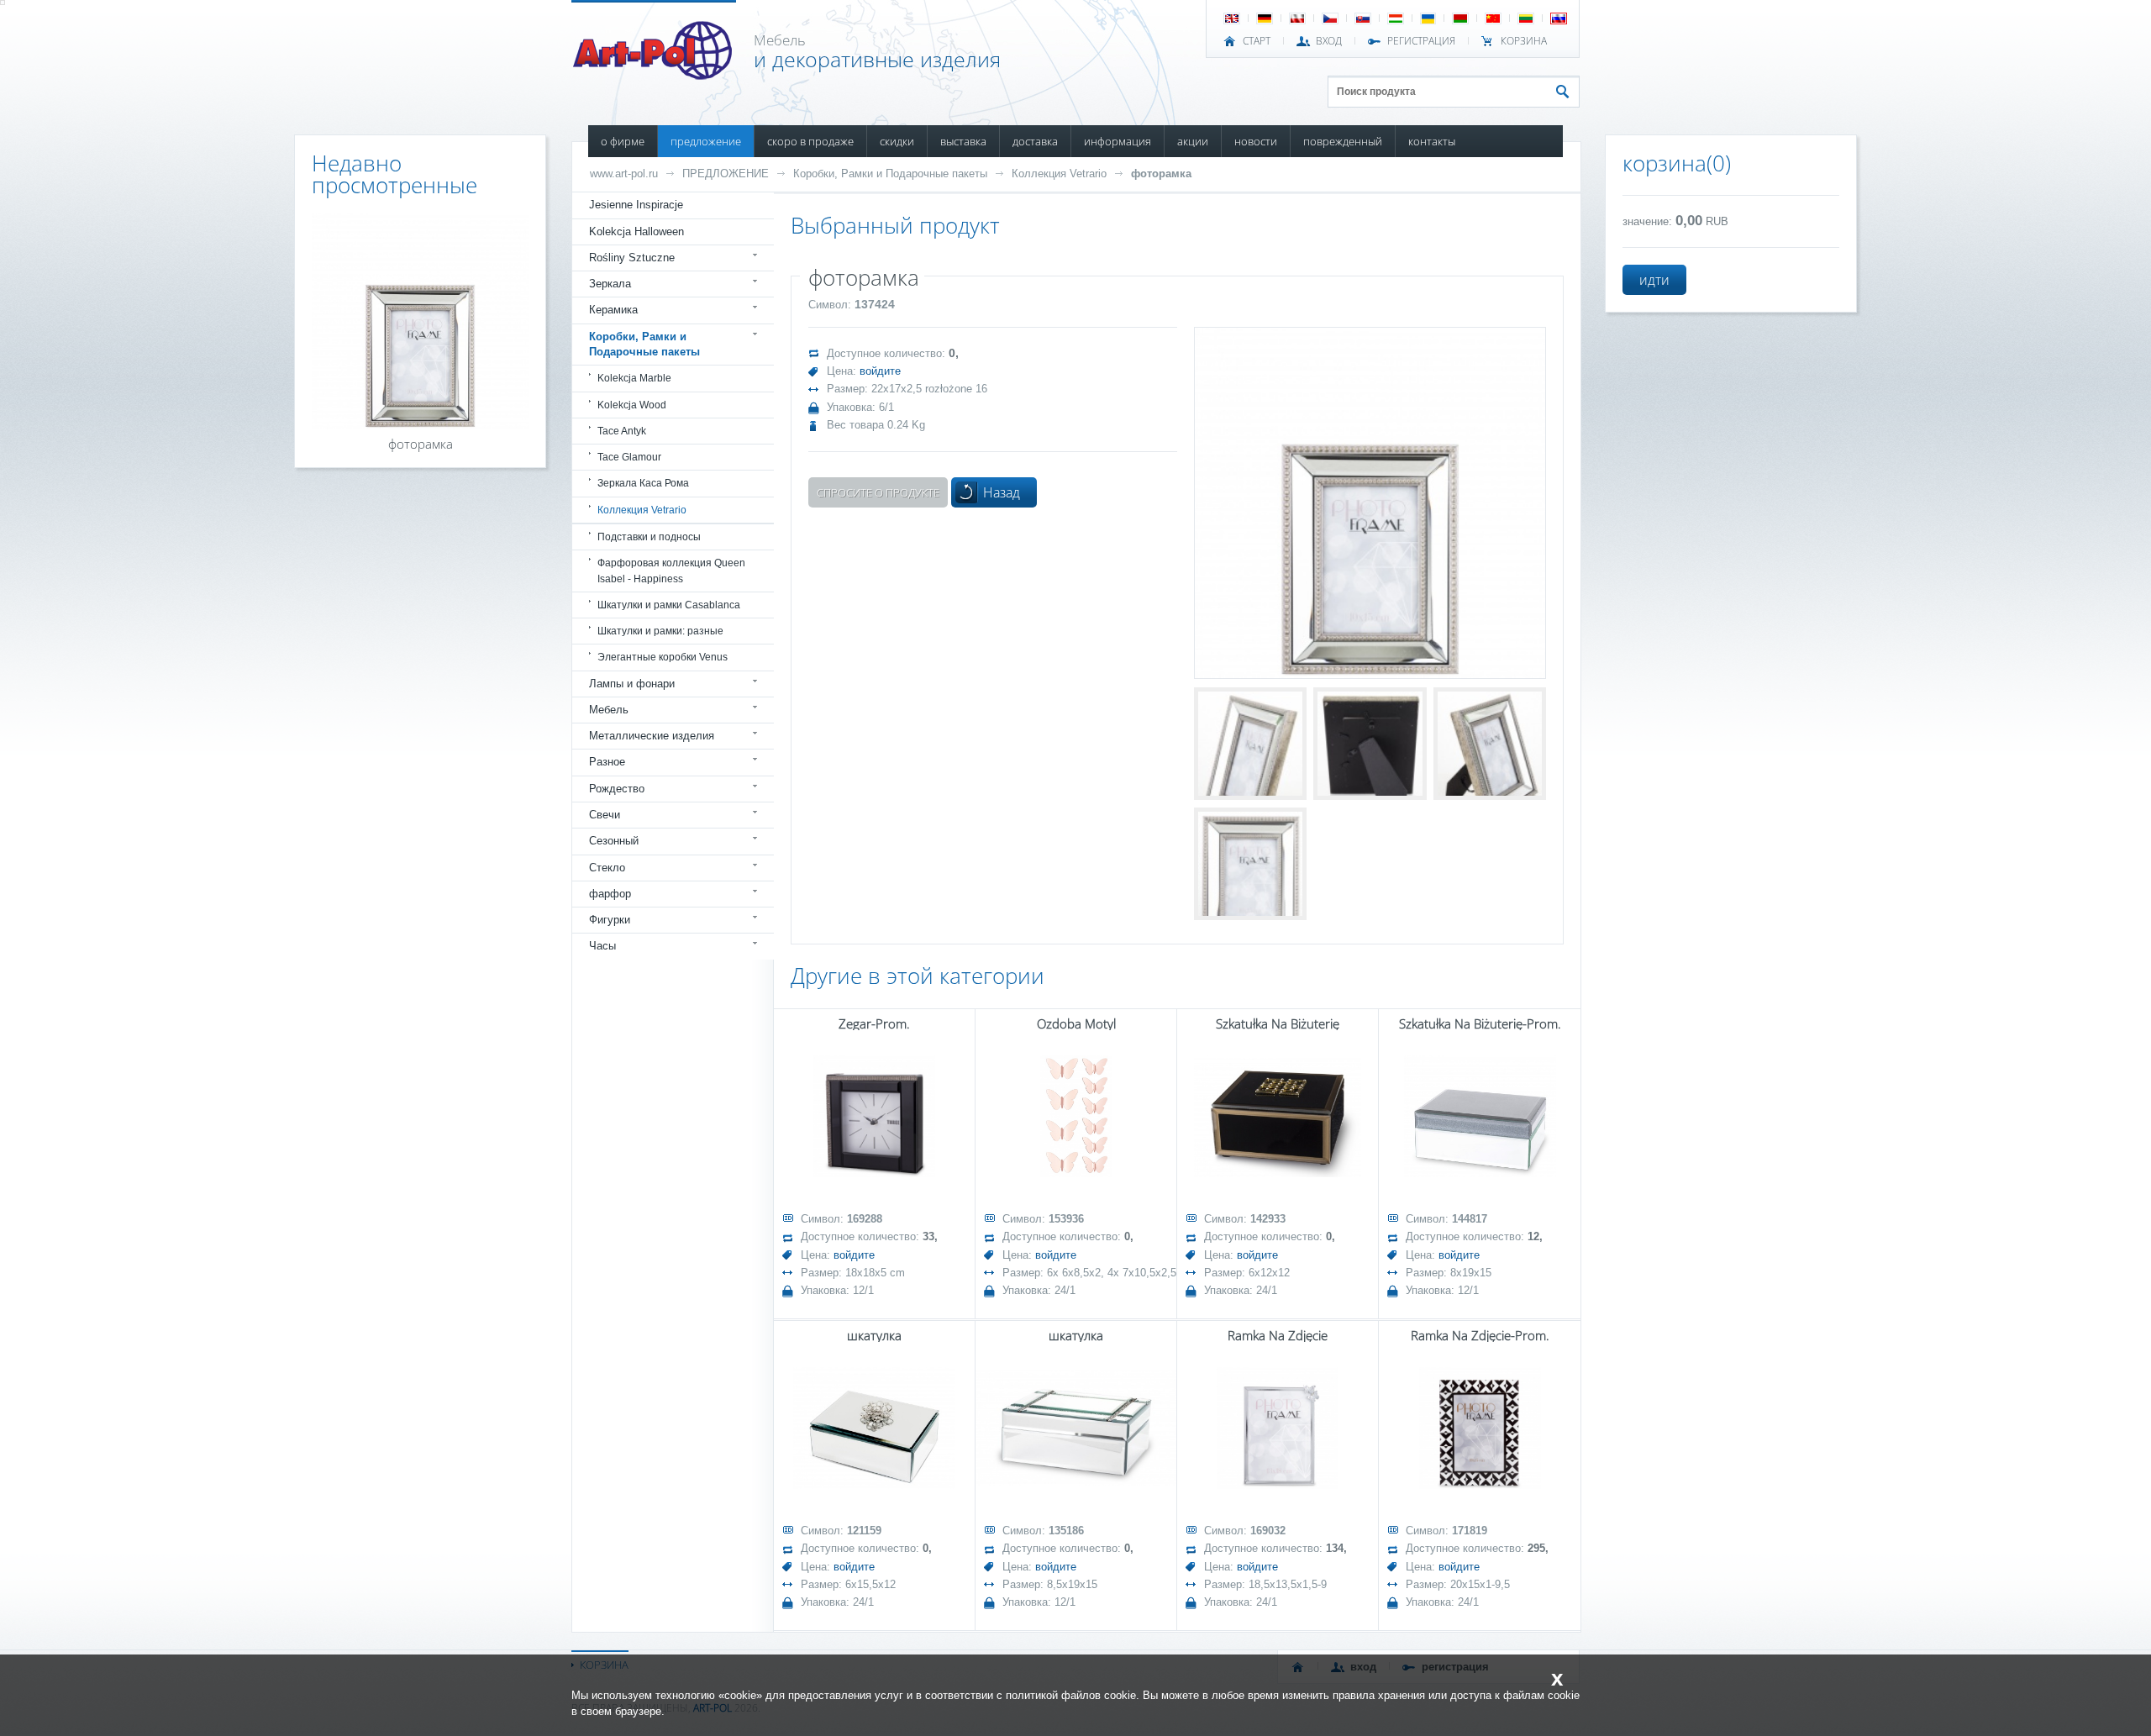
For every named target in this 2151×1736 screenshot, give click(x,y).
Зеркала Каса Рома (643, 483)
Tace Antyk (622, 431)
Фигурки (610, 920)
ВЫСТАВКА (963, 141)
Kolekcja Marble (634, 378)
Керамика (613, 310)
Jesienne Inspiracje (636, 205)
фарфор (610, 894)
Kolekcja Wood (632, 405)
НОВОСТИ (1256, 141)
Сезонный (614, 841)
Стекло (607, 868)
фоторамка (1161, 174)
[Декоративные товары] (654, 75)
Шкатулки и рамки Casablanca (669, 605)
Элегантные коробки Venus (663, 657)
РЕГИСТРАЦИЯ (1421, 41)
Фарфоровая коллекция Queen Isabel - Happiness (671, 571)
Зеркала (610, 284)
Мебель (609, 710)
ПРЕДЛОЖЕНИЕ (706, 141)
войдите (880, 371)
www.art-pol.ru (624, 174)
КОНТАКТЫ (1432, 141)
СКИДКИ (897, 141)
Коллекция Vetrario (1059, 174)
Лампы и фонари (632, 684)
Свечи (605, 815)
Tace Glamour (629, 457)
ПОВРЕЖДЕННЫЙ (1343, 141)
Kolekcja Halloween (636, 231)
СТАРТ (1257, 41)
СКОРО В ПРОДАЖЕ (810, 141)
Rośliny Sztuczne (632, 258)
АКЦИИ (1193, 141)
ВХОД (1329, 41)
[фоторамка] (1370, 503)
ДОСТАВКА (1035, 141)
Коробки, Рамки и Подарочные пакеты (890, 174)
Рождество (617, 789)
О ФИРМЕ (623, 141)
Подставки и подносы (649, 537)
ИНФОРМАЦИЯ (1118, 141)
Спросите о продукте (878, 492)
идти (1654, 280)
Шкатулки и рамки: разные (660, 631)
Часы (602, 946)
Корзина (1524, 41)
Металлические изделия (652, 736)
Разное (607, 762)
